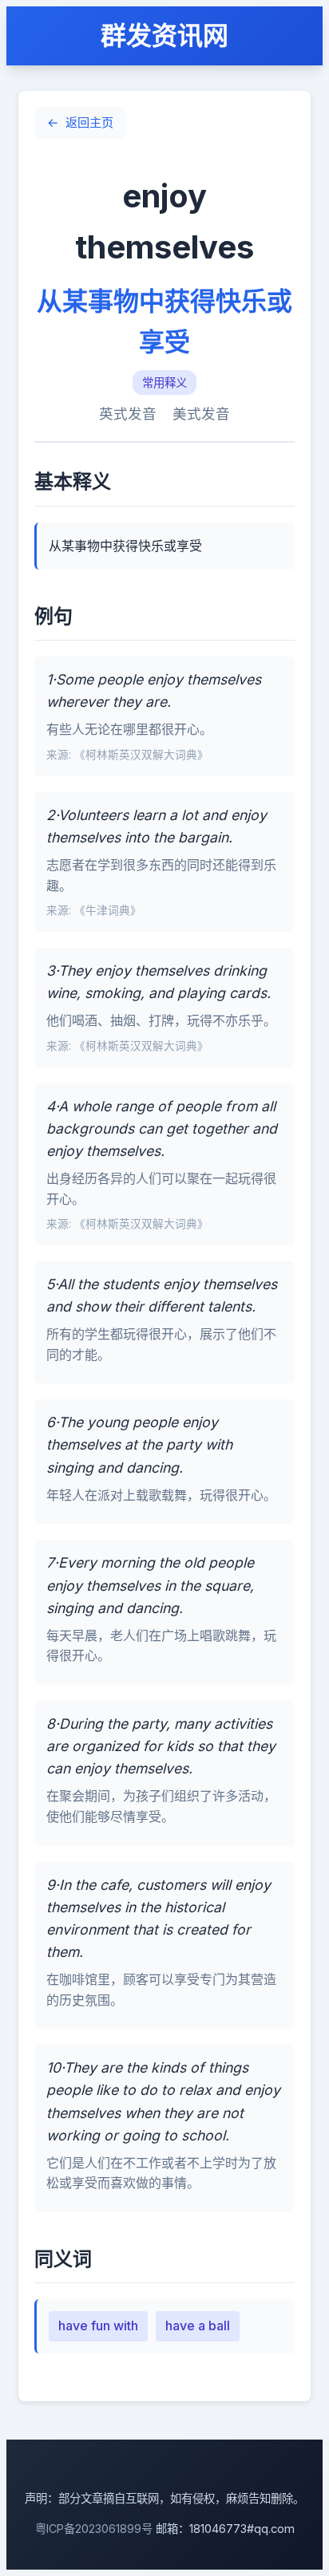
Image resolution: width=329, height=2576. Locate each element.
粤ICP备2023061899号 (94, 2529)
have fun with (98, 2326)
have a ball (198, 2326)
